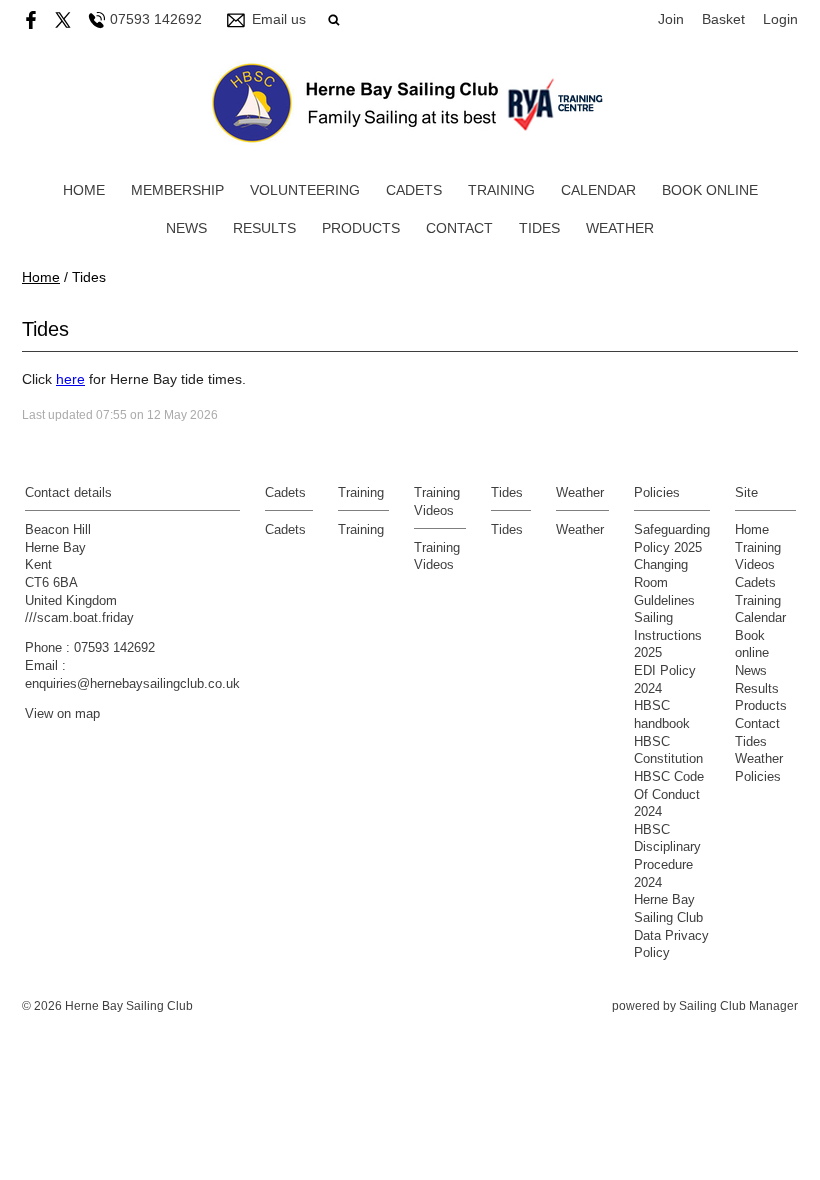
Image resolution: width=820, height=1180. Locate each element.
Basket (723, 19)
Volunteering (305, 190)
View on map (62, 714)
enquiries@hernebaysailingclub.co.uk (132, 684)
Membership (177, 190)
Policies (758, 777)
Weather (620, 228)
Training (501, 190)
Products (361, 228)
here (70, 379)
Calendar (598, 190)
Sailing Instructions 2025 (668, 635)
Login (780, 19)
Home (84, 190)
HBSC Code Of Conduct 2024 (669, 794)
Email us (279, 19)
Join (671, 19)
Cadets (414, 190)
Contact (459, 228)
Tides (539, 228)
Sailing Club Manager (738, 1006)
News (186, 228)
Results (264, 228)
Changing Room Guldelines (664, 582)
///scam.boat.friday (79, 618)
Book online (710, 190)
